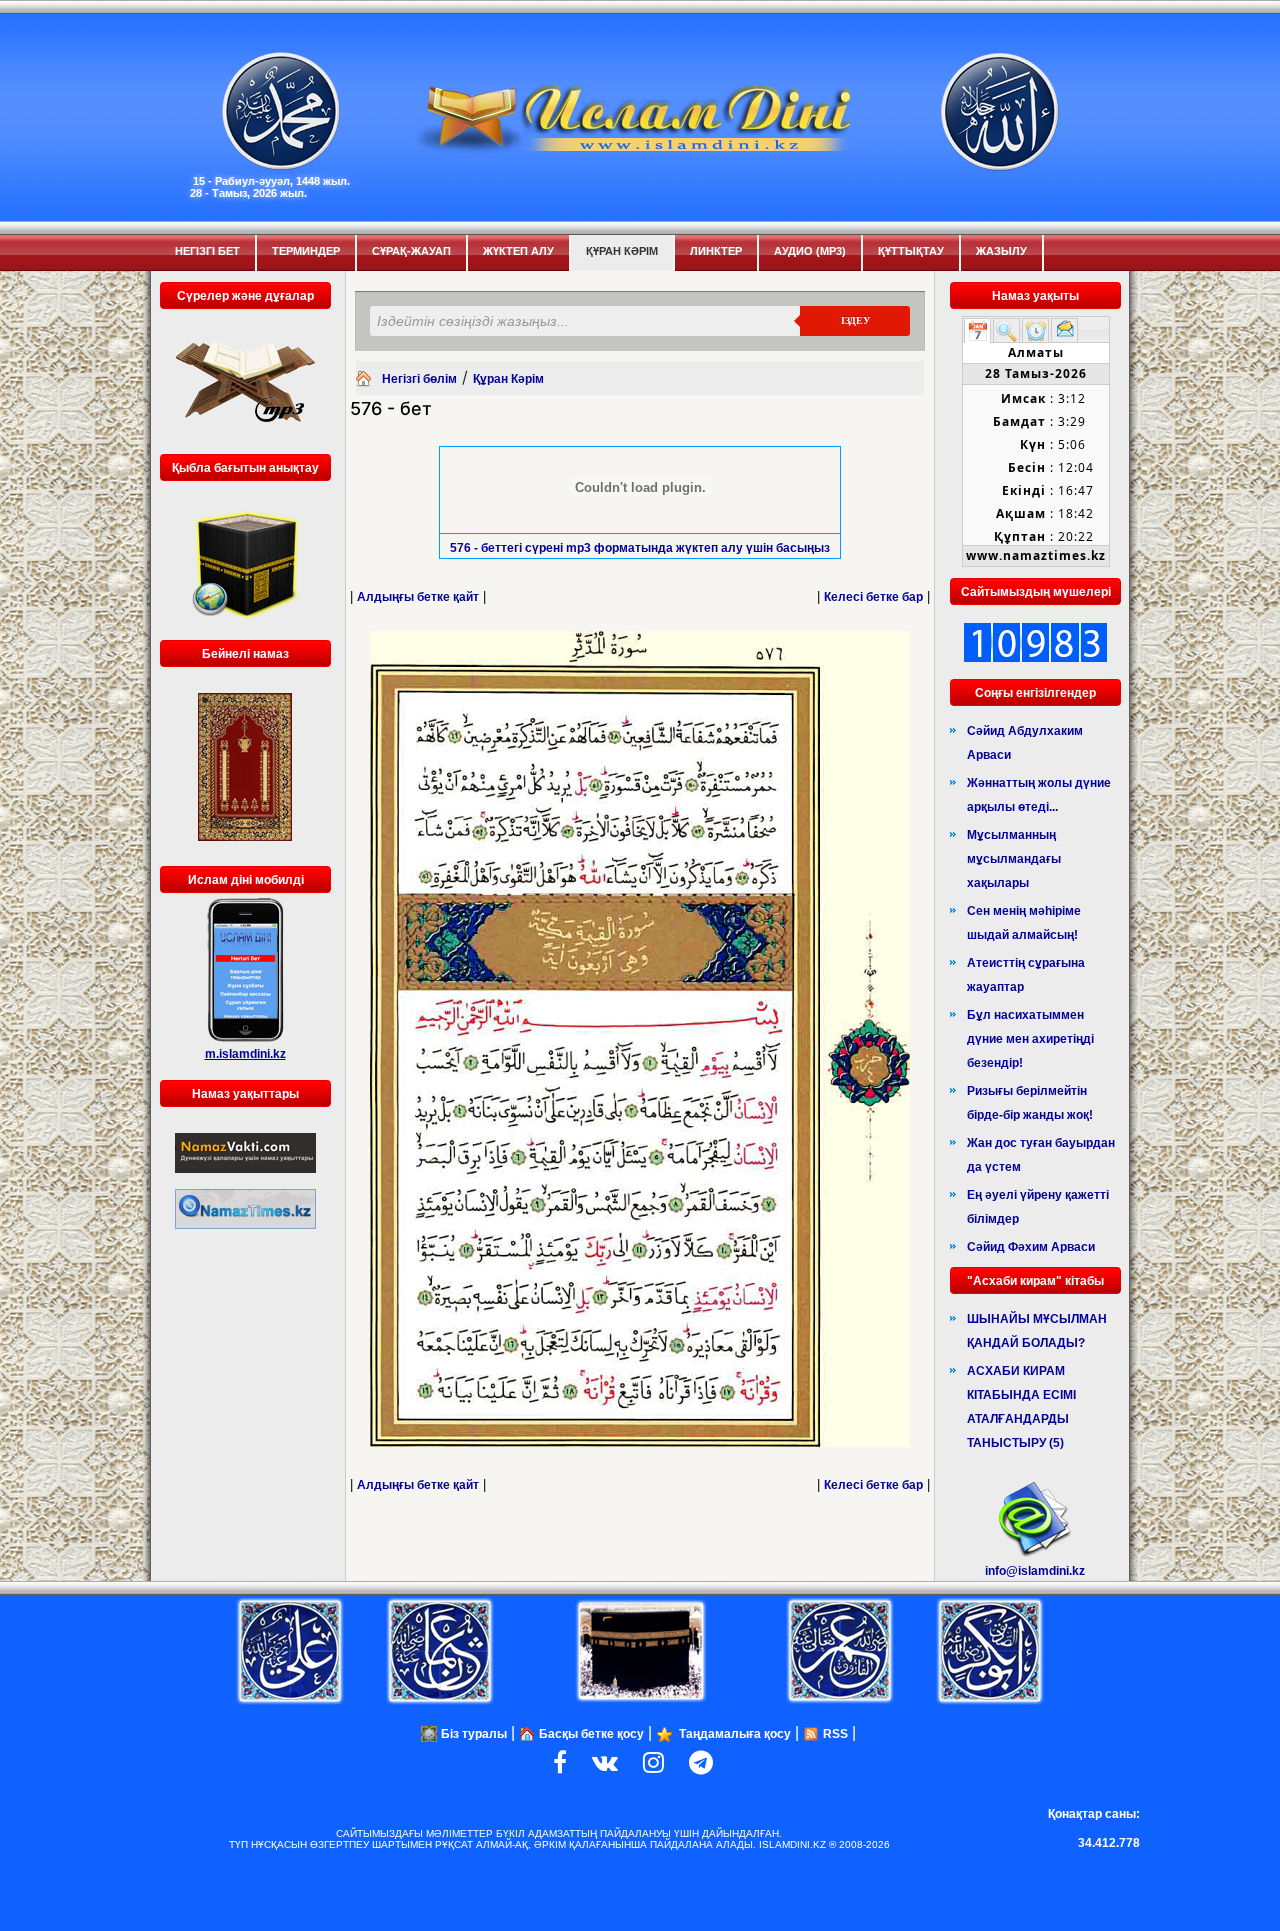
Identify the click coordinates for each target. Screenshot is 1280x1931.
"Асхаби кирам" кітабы (1035, 1281)
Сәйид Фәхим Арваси (1031, 1247)
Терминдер (306, 251)
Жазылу (1001, 251)
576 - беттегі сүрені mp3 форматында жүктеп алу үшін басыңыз (640, 548)
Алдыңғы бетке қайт (418, 597)
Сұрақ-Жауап (411, 251)
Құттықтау (911, 251)
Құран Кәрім (622, 251)
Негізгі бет (207, 251)
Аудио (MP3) (810, 251)
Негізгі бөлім (419, 379)
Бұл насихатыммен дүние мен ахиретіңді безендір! (1030, 1039)
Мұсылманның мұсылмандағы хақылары (1014, 859)
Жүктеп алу (518, 251)
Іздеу (855, 320)
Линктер (716, 251)
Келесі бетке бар (873, 597)
